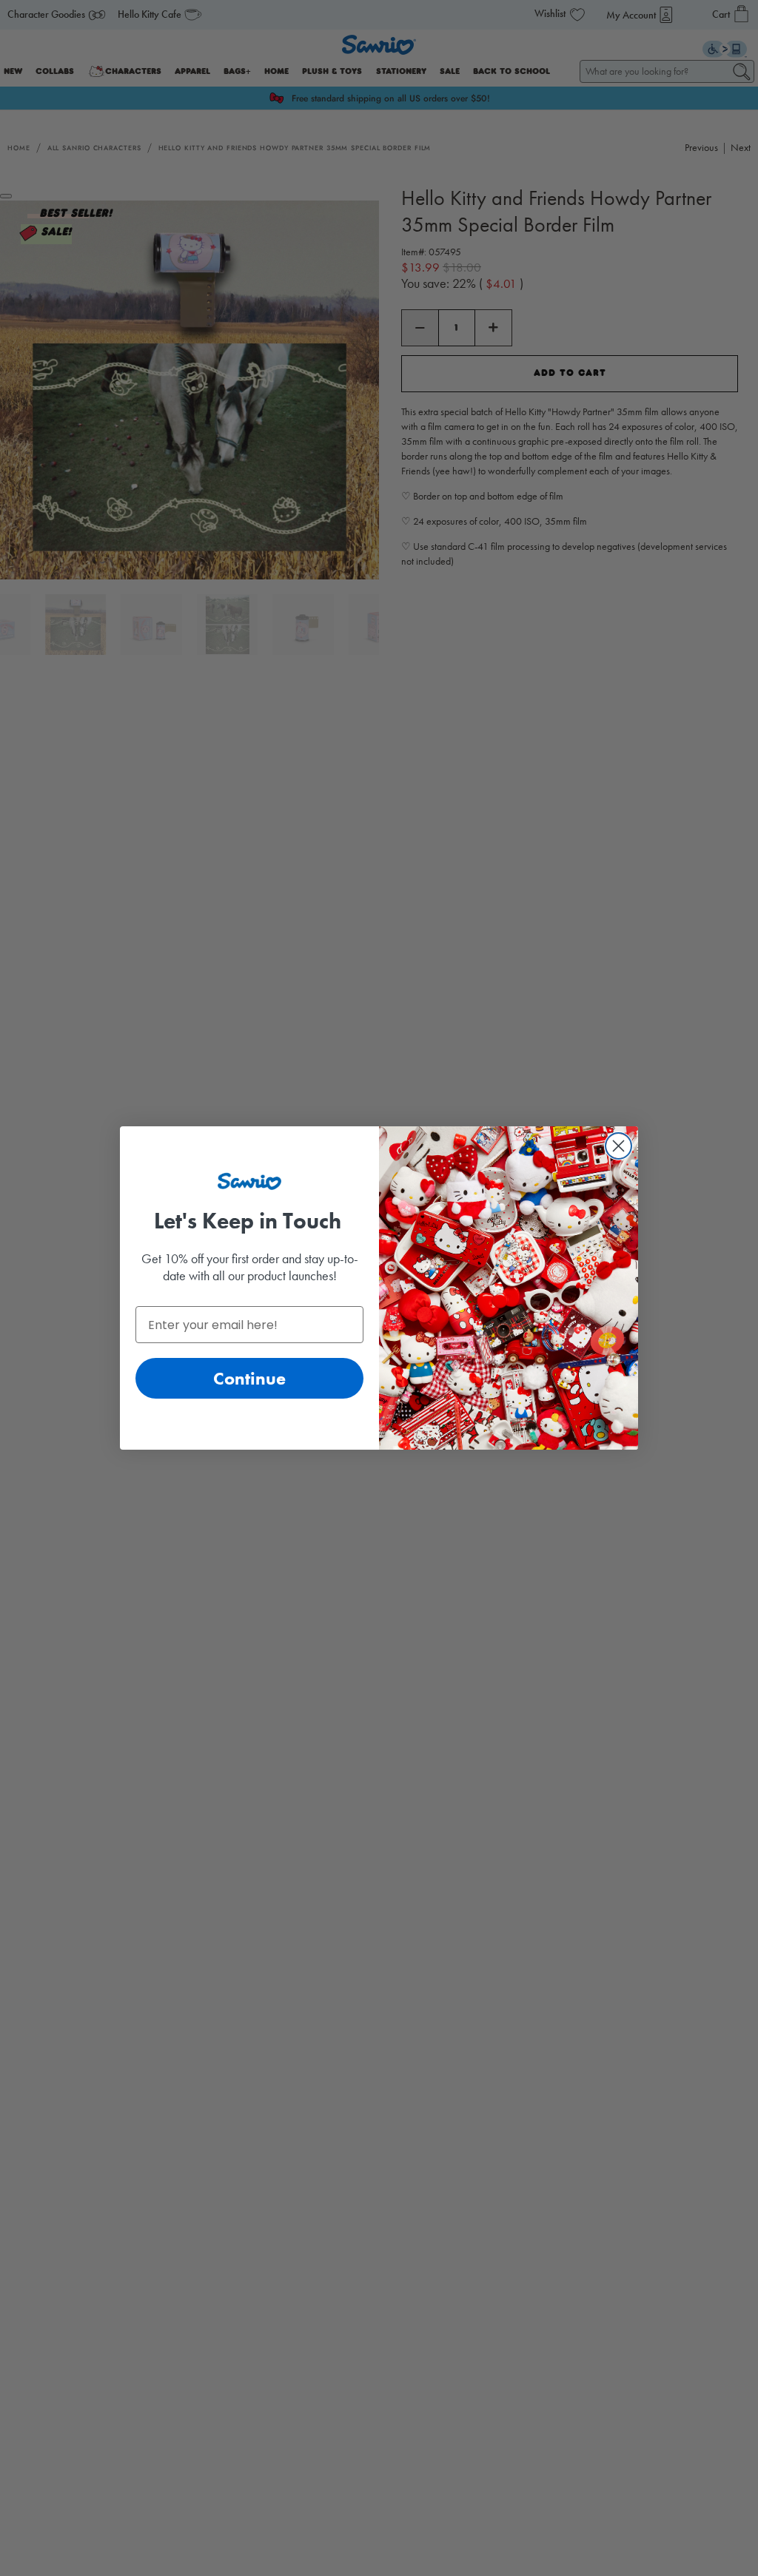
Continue (249, 1378)
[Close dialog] (618, 1146)
